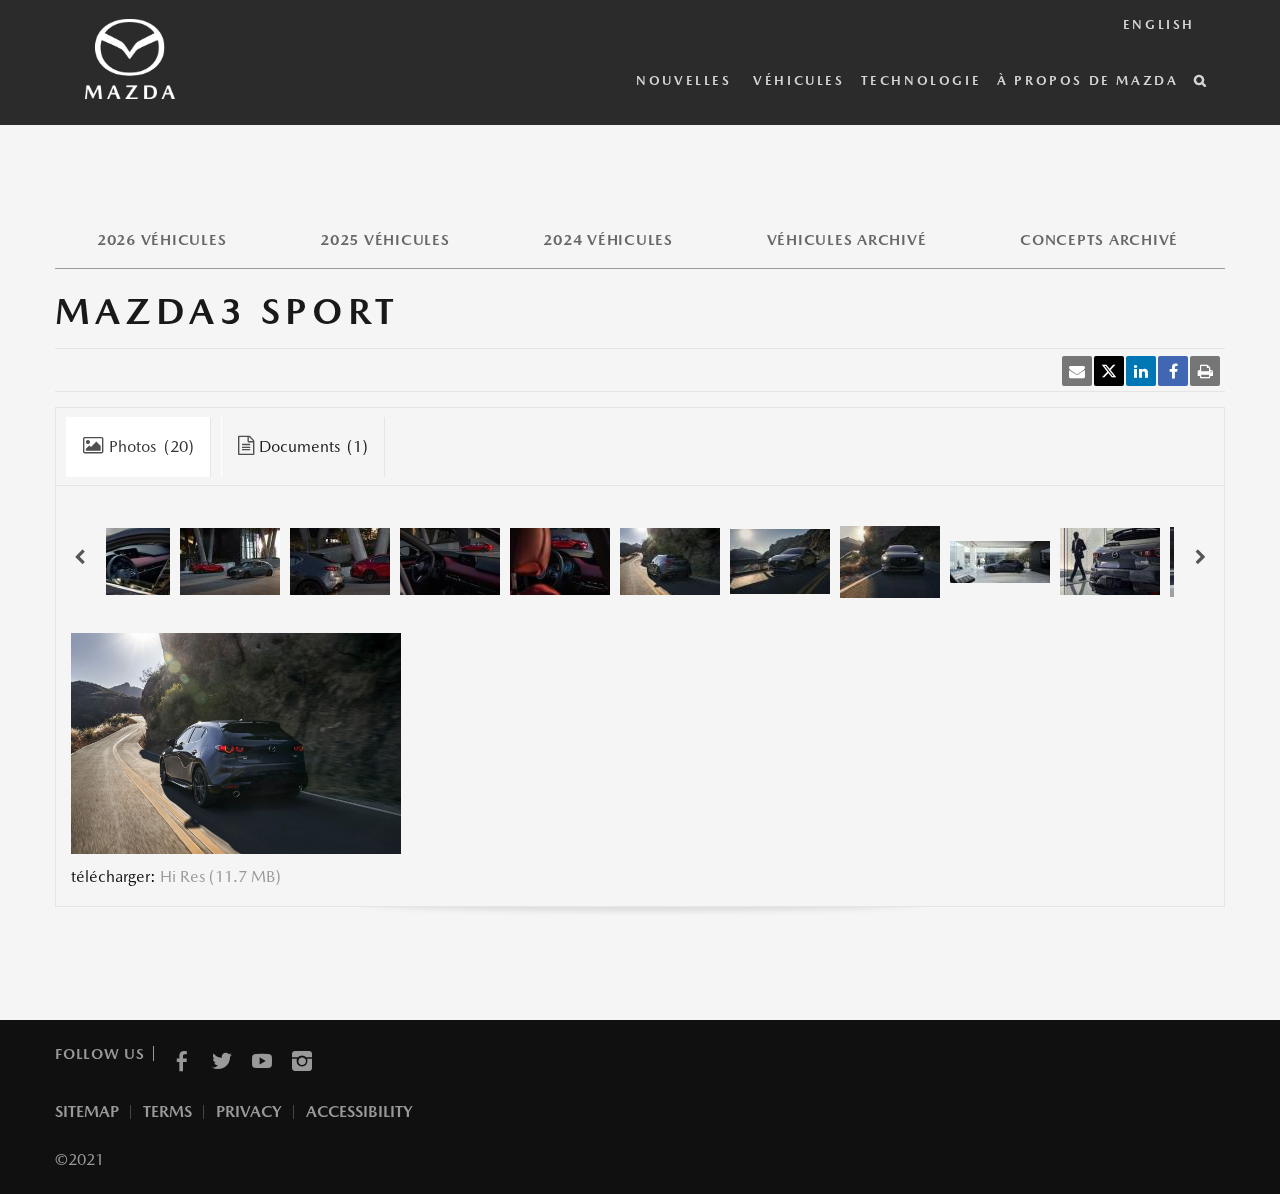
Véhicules (798, 80)
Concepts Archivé (1099, 239)
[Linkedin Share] (1141, 371)
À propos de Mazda (1087, 80)
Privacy (249, 1111)
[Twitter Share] (1109, 371)
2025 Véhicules (385, 239)
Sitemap (87, 1111)
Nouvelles (686, 80)
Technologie (921, 80)
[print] (1205, 371)
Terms (167, 1111)
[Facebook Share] (1173, 371)
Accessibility (359, 1111)
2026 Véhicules (162, 239)
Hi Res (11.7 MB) (220, 876)
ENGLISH (1159, 24)
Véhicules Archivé (847, 239)
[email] (1077, 371)
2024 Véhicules (608, 239)
